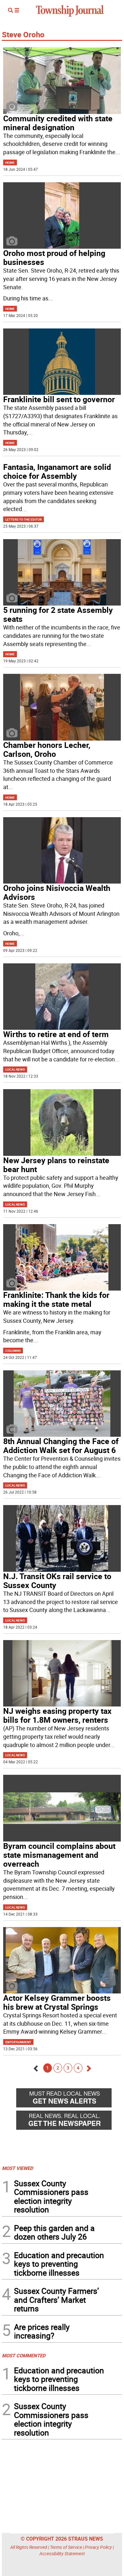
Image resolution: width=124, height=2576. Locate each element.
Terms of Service (66, 2547)
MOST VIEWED (17, 2168)
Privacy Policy (98, 2547)
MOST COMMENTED (24, 2355)
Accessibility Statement (62, 2553)
